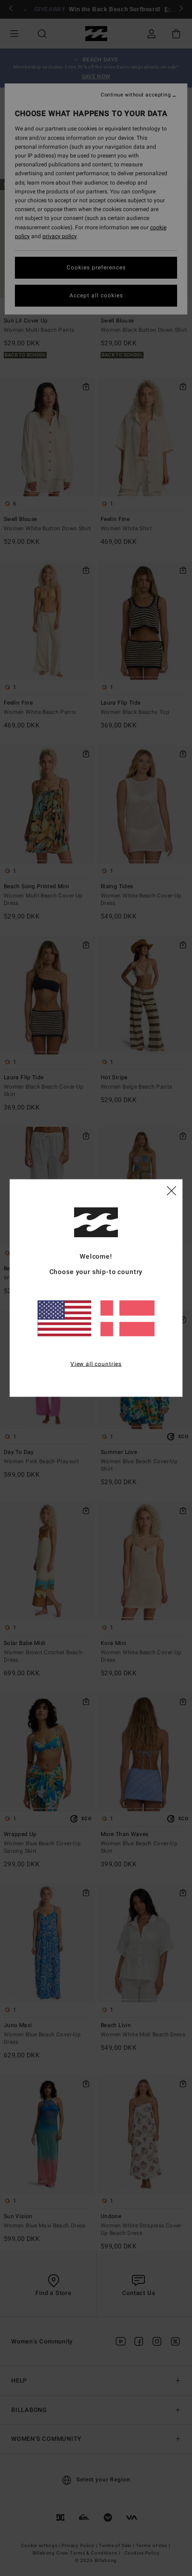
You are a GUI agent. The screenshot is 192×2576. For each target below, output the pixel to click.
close (171, 1190)
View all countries (96, 1364)
